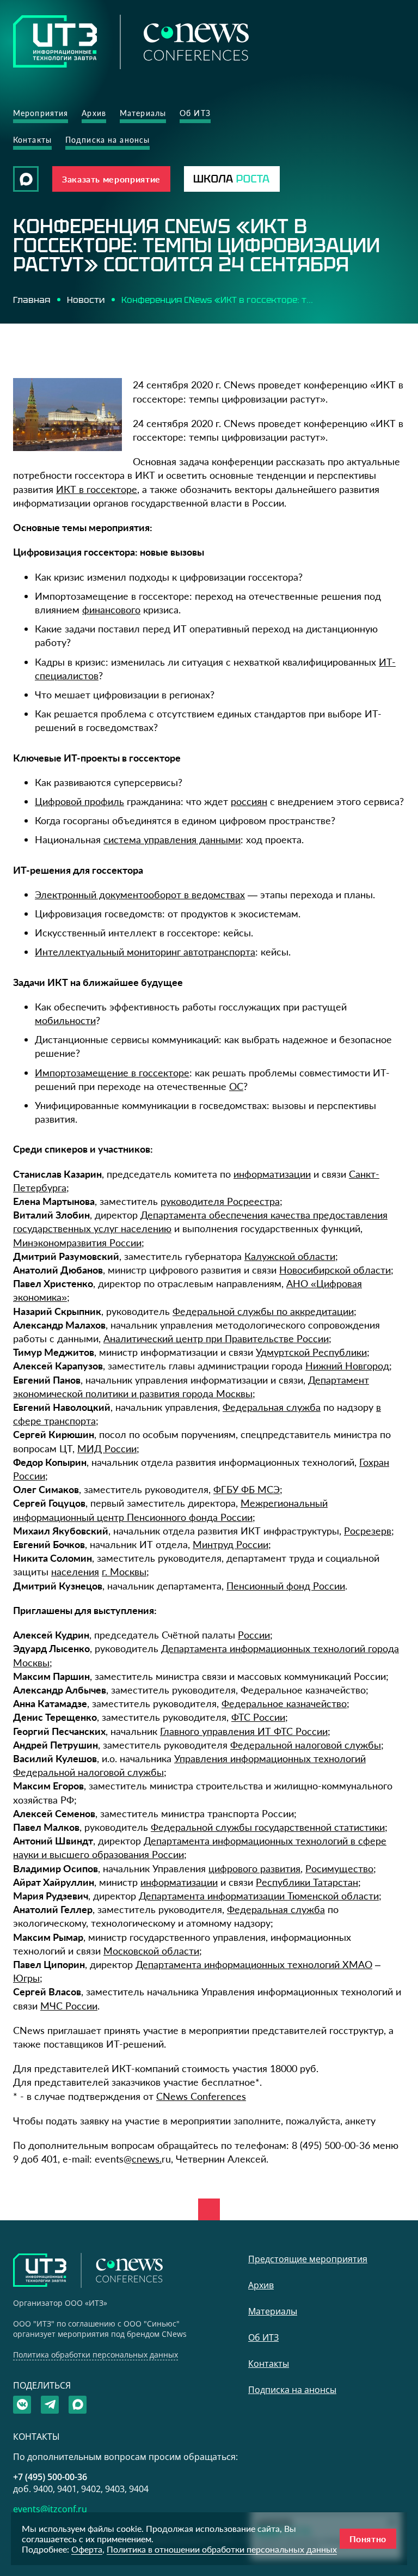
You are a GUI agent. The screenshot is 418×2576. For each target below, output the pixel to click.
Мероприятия (41, 113)
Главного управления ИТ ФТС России (244, 1731)
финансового (111, 610)
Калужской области (290, 1256)
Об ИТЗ (195, 113)
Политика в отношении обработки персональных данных (222, 2549)
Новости (86, 300)
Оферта (87, 2549)
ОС (236, 1086)
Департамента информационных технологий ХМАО (254, 1964)
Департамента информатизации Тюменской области (259, 1896)
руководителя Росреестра (220, 1201)
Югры (26, 1978)
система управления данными (172, 839)
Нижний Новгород (347, 1366)
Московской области (151, 1951)
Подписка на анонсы (107, 140)
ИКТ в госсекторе (97, 489)
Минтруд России (230, 1544)
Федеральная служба (272, 1407)
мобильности (65, 1020)
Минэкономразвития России (77, 1243)
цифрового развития (254, 1868)
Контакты (32, 140)
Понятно (368, 2539)
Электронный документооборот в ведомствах (140, 894)
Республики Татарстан (307, 1882)
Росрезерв (368, 1531)
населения (75, 1572)
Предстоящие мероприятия (308, 2259)
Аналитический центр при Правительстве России (216, 1338)
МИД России (107, 1448)
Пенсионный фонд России (286, 1586)
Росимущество (339, 1868)
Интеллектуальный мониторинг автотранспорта (145, 952)
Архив (94, 113)
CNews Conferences (201, 2096)
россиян (249, 801)
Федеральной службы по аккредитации (263, 1311)
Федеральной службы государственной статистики (268, 1827)
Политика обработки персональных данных (96, 2355)
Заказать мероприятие (111, 179)
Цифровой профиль (79, 801)
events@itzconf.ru (50, 2509)
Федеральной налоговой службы (306, 1745)
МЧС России (69, 2006)
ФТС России (258, 1717)
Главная (32, 300)
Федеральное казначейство (284, 1703)
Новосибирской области (335, 1270)
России (254, 1635)
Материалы (143, 113)
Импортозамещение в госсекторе (112, 1073)
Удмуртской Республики (311, 1352)
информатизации (272, 1174)
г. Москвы (124, 1572)
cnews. (147, 2159)
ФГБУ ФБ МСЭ (247, 1489)
